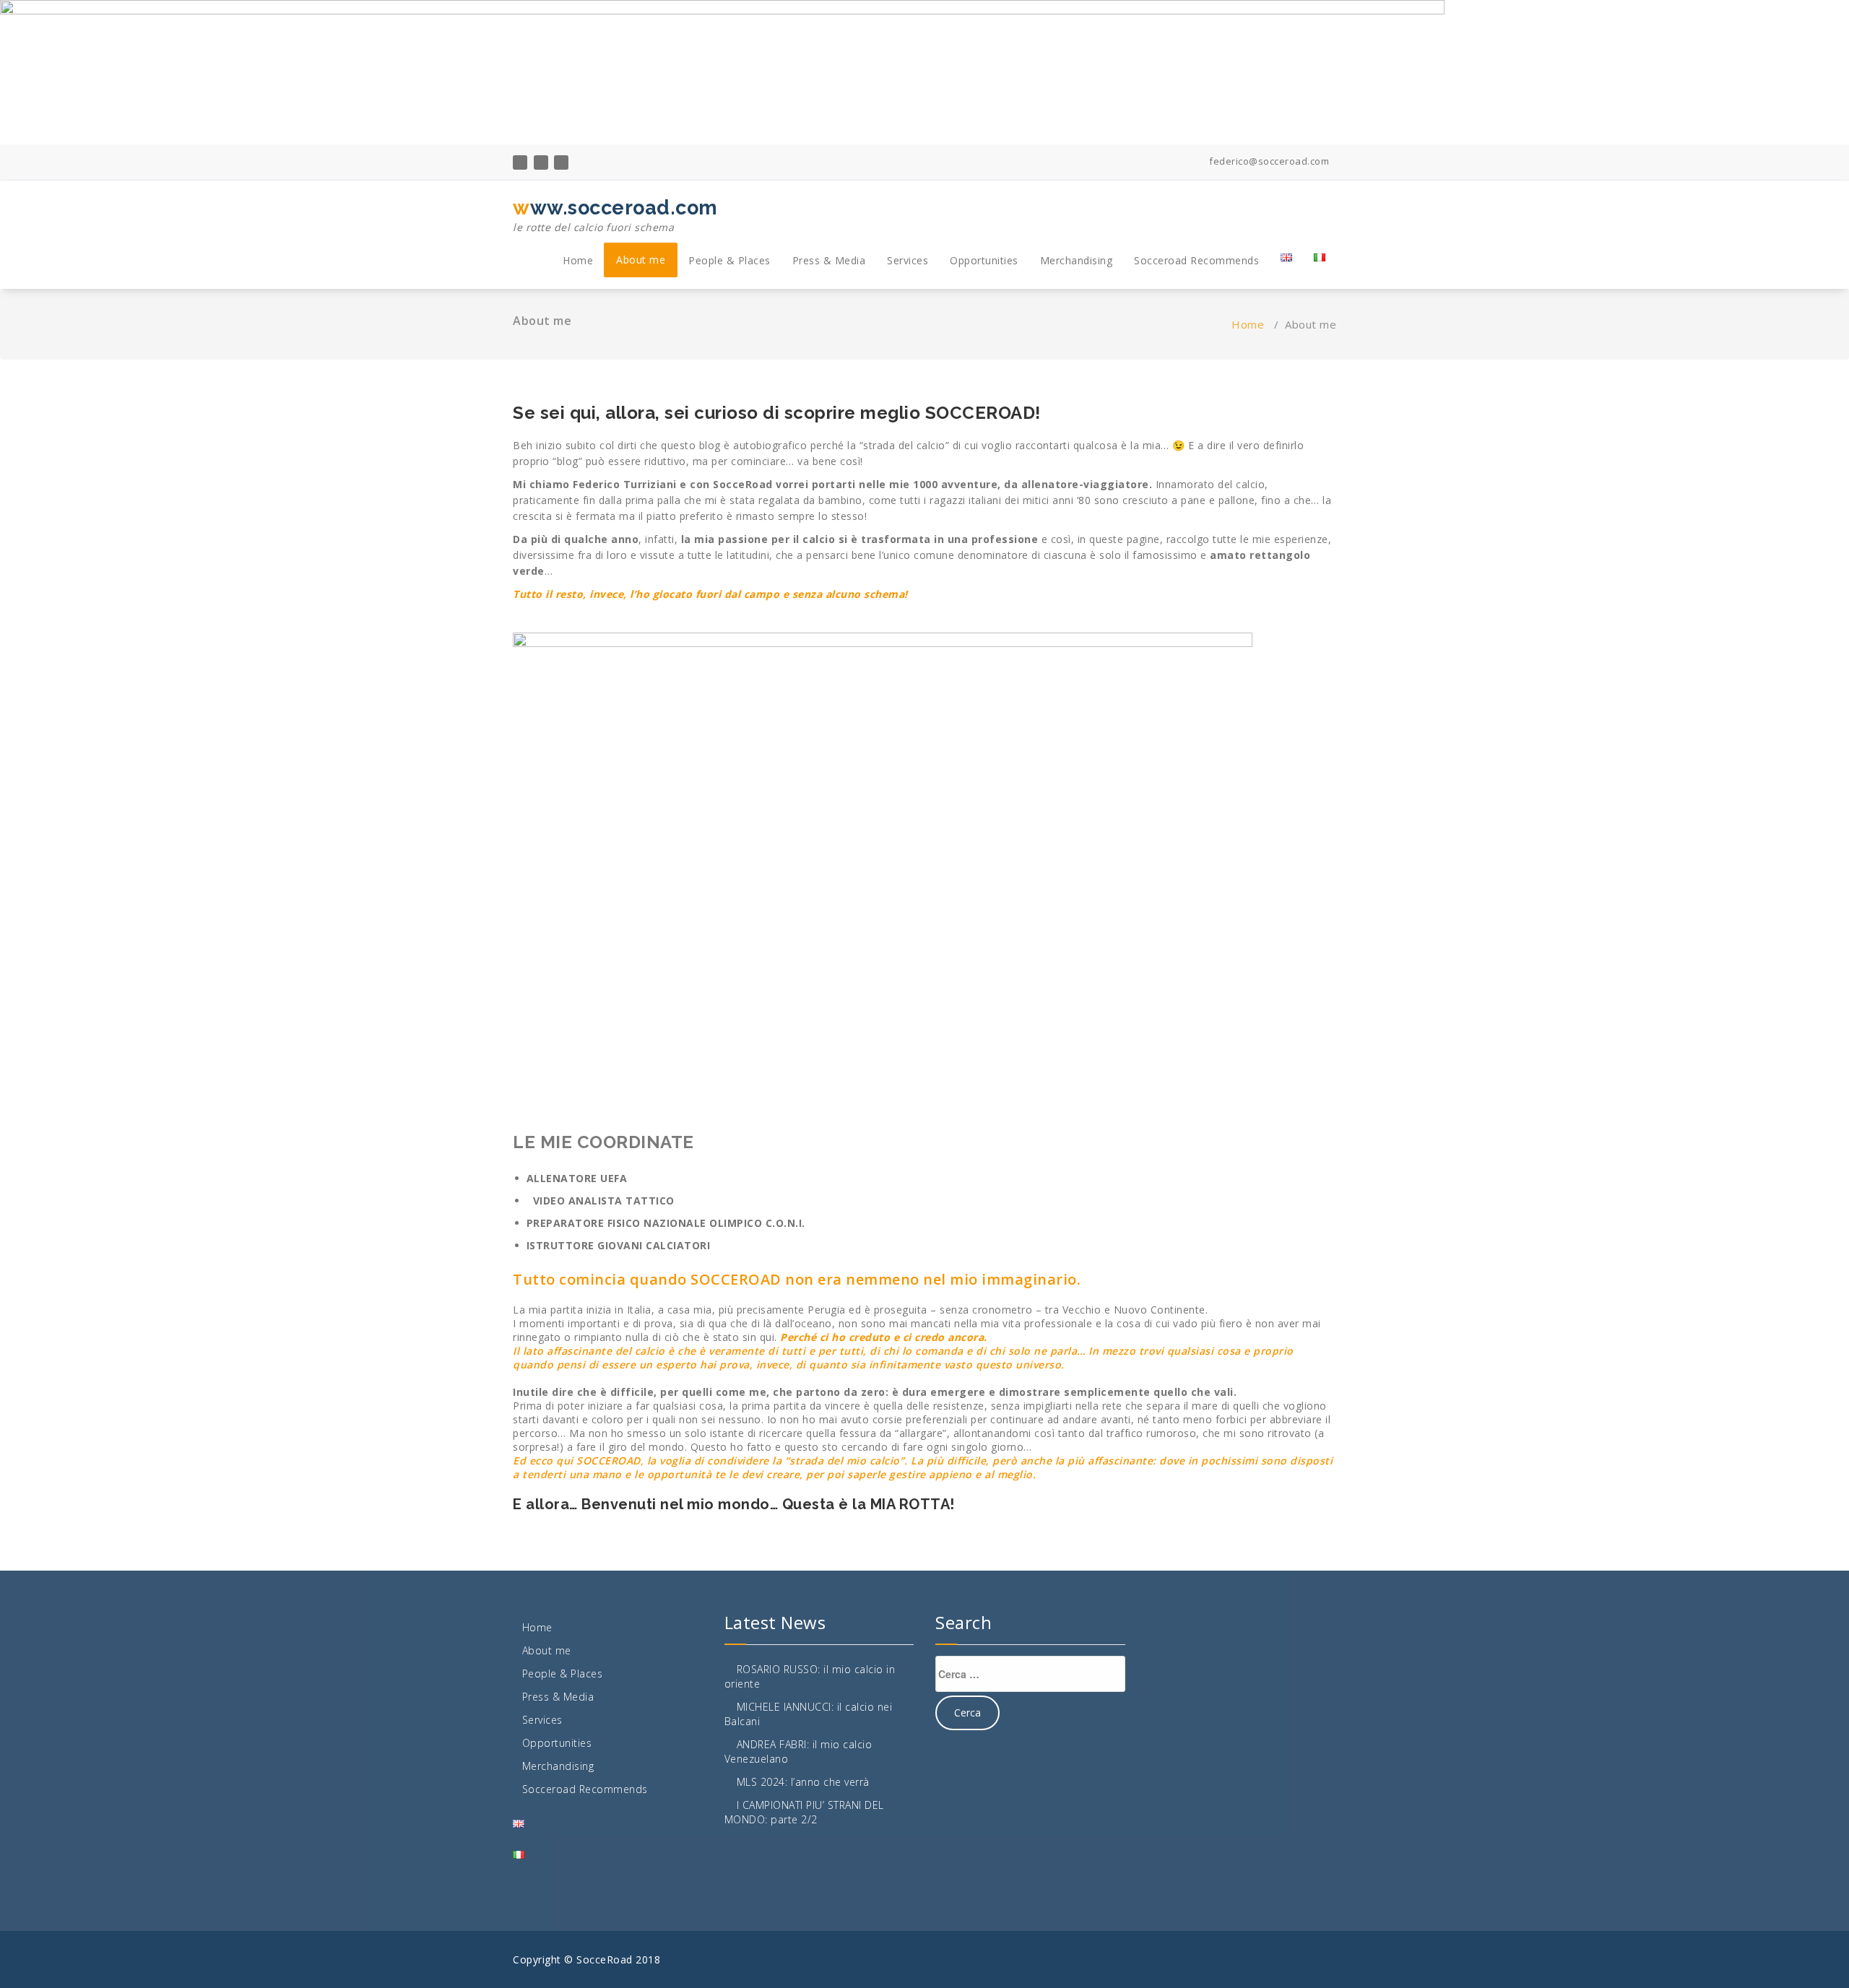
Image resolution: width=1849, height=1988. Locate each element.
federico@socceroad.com (1268, 161)
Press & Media (829, 260)
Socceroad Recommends (1196, 260)
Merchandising (1077, 260)
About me (641, 260)
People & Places (729, 260)
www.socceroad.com (615, 215)
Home (578, 260)
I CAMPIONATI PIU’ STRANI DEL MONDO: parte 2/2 (804, 1812)
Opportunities (984, 260)
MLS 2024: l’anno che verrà (803, 1782)
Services (908, 260)
